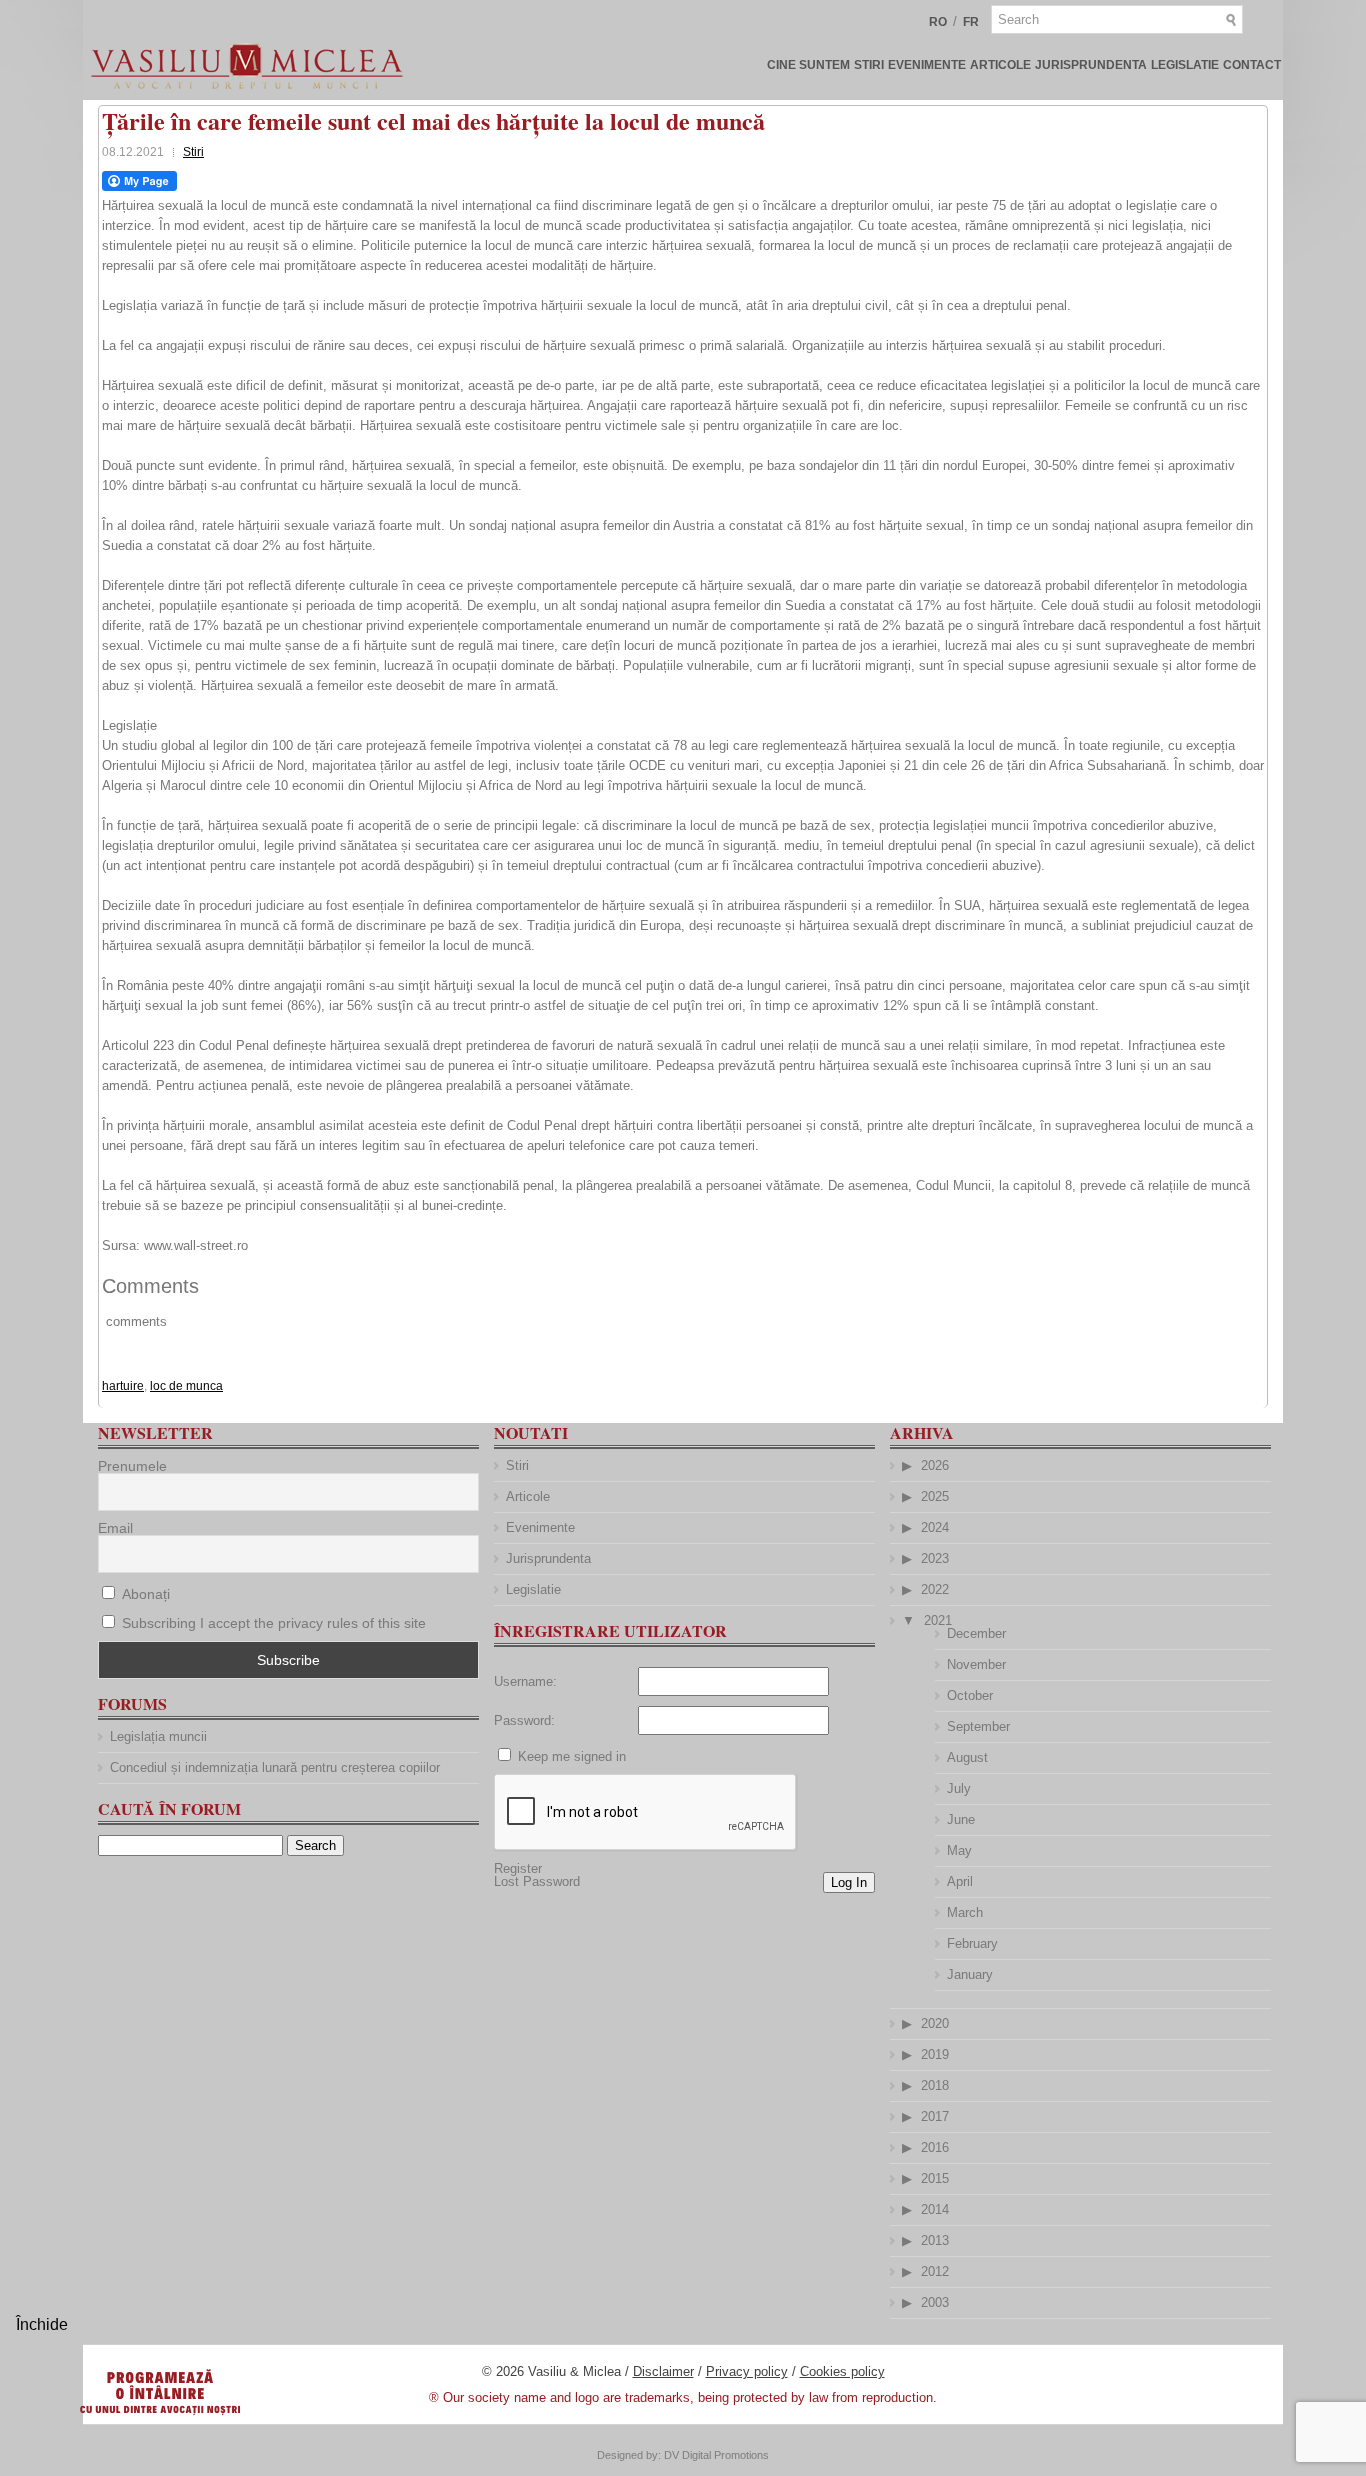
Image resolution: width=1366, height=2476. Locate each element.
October (970, 1695)
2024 (935, 1527)
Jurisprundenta (1091, 65)
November (976, 1664)
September (978, 1726)
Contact (1252, 65)
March (965, 1912)
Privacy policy (747, 2371)
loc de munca (186, 1386)
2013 (935, 2240)
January (970, 1974)
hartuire (123, 1386)
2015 (935, 2178)
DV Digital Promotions (716, 2455)
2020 (935, 2023)
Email (115, 1528)
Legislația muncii (158, 1736)
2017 (935, 2116)
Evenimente (927, 65)
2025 (935, 1496)
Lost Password (537, 1881)
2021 (938, 1620)
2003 (935, 2302)
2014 (935, 2209)
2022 (935, 1589)
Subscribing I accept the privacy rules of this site (274, 1623)
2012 (935, 2271)
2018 (935, 2085)
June (961, 1819)
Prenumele (132, 1466)
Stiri (869, 65)
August (967, 1757)
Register (518, 1868)
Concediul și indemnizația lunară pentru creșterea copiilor (275, 1767)
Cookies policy (842, 2371)
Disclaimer (663, 2371)
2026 (935, 1465)
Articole (1000, 65)
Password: (524, 1720)
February (972, 1943)
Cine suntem (808, 65)
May (959, 1850)
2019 (935, 2054)
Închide (42, 2324)
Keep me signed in (572, 1756)
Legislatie (1185, 65)
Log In (849, 1882)
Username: (525, 1681)
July (959, 1788)
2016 (935, 2147)
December (976, 1633)
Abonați (144, 1594)
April (960, 1881)
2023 (935, 1558)
